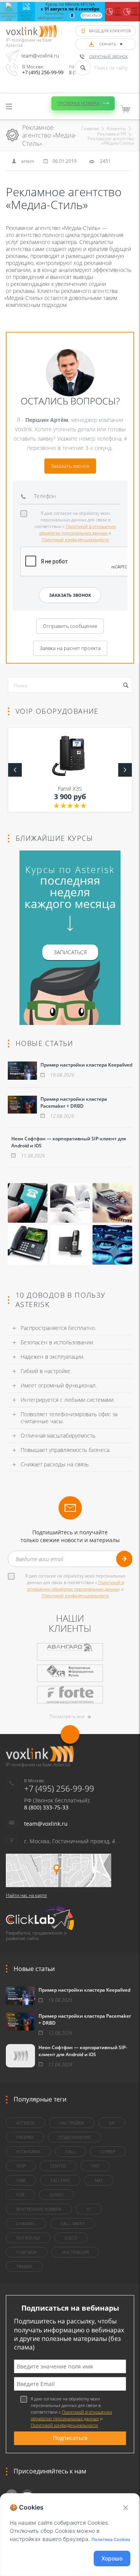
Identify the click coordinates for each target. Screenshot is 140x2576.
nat (99, 2180)
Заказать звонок (70, 466)
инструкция (75, 2252)
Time (21, 2180)
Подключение (74, 2137)
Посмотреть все (67, 1716)
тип (95, 2166)
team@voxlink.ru (40, 56)
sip (112, 2123)
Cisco (71, 2238)
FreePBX (25, 2137)
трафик (24, 2267)
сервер (108, 2152)
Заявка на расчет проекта (70, 648)
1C (89, 2209)
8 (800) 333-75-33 (46, 1807)
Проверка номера (78, 103)
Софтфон (27, 2252)
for (20, 2195)
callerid (60, 2180)
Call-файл (73, 2223)
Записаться (91, 15)
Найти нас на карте (26, 1895)
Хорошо (112, 2558)
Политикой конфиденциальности (75, 539)
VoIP (21, 2166)
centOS (58, 2166)
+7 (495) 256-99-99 (43, 72)
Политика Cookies (111, 2539)
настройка (72, 2123)
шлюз (56, 2195)
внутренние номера (39, 2209)
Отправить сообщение (70, 626)
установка (28, 2152)
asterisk (25, 2123)
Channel (26, 2223)
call (70, 2152)
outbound (28, 2238)
